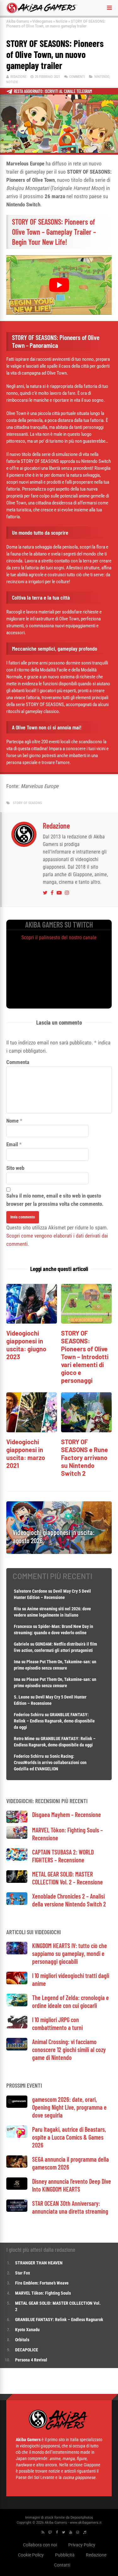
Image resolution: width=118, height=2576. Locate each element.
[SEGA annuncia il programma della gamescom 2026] (17, 2166)
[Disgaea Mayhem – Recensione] (17, 1821)
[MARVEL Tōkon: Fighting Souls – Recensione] (17, 1837)
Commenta (18, 1062)
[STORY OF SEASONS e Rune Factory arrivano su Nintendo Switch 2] (86, 1431)
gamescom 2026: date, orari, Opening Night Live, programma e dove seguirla (69, 2107)
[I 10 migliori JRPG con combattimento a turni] (17, 2027)
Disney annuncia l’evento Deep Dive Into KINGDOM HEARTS (72, 2185)
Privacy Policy (82, 2544)
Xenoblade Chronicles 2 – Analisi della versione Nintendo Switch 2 (69, 1900)
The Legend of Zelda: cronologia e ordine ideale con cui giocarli (70, 2001)
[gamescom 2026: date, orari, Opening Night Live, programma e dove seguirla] (17, 2106)
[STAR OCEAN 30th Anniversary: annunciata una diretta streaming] (17, 2210)
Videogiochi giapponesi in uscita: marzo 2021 (26, 1454)
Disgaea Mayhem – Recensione (67, 1814)
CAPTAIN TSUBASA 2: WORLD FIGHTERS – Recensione (63, 1856)
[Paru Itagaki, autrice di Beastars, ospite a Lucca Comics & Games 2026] (17, 2136)
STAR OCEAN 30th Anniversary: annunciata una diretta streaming (70, 2207)
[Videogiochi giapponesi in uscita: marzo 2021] (32, 1431)
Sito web (15, 1168)
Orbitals (22, 2340)
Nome (12, 1121)
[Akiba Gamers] (42, 12)
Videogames (42, 21)
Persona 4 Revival (31, 2360)
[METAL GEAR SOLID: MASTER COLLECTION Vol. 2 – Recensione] (17, 1881)
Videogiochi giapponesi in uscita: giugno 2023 (26, 1345)
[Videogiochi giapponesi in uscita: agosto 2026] (59, 1552)
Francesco (23, 1626)
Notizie (62, 21)
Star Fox (22, 2273)
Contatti (62, 2565)
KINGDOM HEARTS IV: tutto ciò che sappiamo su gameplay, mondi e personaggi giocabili (70, 1953)
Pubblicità (65, 2555)
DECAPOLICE (27, 2350)
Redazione (18, 77)
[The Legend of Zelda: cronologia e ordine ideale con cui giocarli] (17, 2005)
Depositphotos (82, 2517)
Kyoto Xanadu (27, 2330)
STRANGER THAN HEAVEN (39, 2263)
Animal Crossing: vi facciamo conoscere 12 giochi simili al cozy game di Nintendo (69, 2050)
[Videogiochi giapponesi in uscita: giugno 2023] (32, 1322)
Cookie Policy (31, 2555)
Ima (17, 1662)
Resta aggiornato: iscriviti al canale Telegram (53, 91)
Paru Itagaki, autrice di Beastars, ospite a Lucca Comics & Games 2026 (69, 2137)
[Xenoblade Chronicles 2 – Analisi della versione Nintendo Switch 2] (17, 1903)
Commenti (77, 77)
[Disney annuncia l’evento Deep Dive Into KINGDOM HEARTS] (17, 2188)
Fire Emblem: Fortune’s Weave (42, 2283)
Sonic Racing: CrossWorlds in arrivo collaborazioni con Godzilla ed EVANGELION (50, 1762)
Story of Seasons (27, 803)
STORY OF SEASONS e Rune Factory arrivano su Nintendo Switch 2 (84, 1458)
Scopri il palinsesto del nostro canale (59, 937)
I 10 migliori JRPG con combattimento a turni (57, 2024)
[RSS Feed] (43, 2532)
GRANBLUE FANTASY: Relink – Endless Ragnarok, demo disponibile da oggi (54, 1721)
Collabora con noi (40, 2544)
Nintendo (102, 77)
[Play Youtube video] (59, 285)
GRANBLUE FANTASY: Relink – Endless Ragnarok (59, 2320)
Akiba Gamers (18, 21)
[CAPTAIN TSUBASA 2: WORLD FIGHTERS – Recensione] (17, 1859)
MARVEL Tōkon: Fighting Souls (43, 2293)
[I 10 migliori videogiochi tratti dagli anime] (17, 1983)
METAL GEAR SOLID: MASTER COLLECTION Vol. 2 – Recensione (67, 1878)
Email (12, 1144)
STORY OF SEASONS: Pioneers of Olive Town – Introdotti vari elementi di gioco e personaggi (85, 1357)
